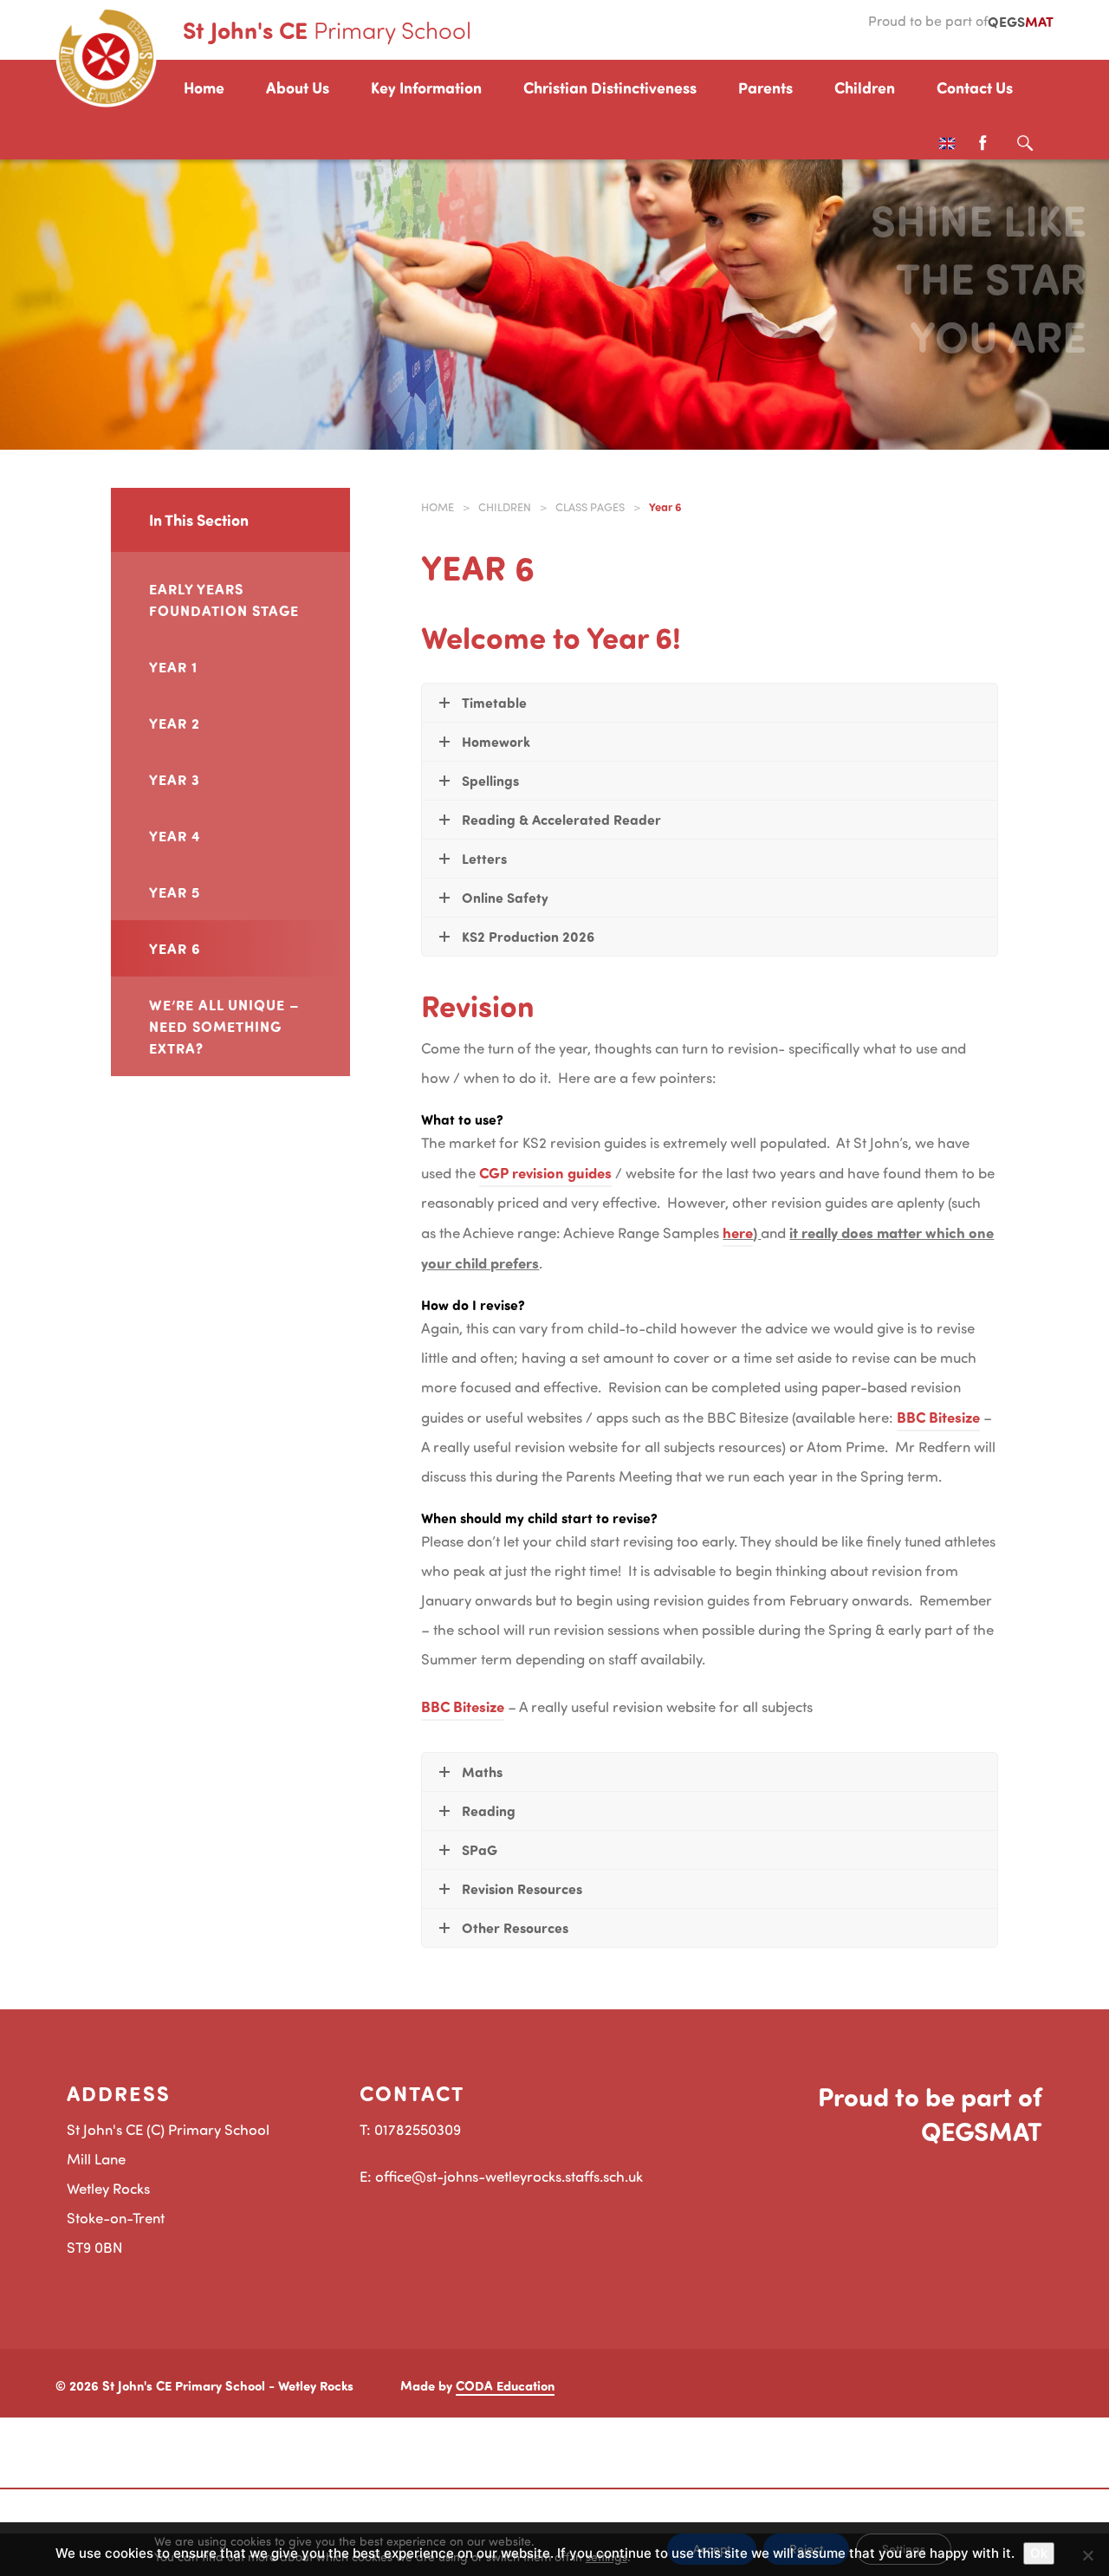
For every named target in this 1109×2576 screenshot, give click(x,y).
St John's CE (327, 29)
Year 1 (173, 666)
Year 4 (175, 835)
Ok (1039, 2553)
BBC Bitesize (938, 1417)
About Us (298, 88)
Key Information (426, 88)
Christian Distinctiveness (610, 88)
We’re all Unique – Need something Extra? (224, 1026)
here (738, 1232)
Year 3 (175, 779)
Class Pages (590, 507)
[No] (1087, 2555)
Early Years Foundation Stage (224, 599)
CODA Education (505, 2385)
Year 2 (175, 723)
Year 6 (175, 948)
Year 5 (175, 892)
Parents (765, 88)
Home (204, 88)
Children (865, 88)
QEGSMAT (982, 2131)
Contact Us (975, 88)
